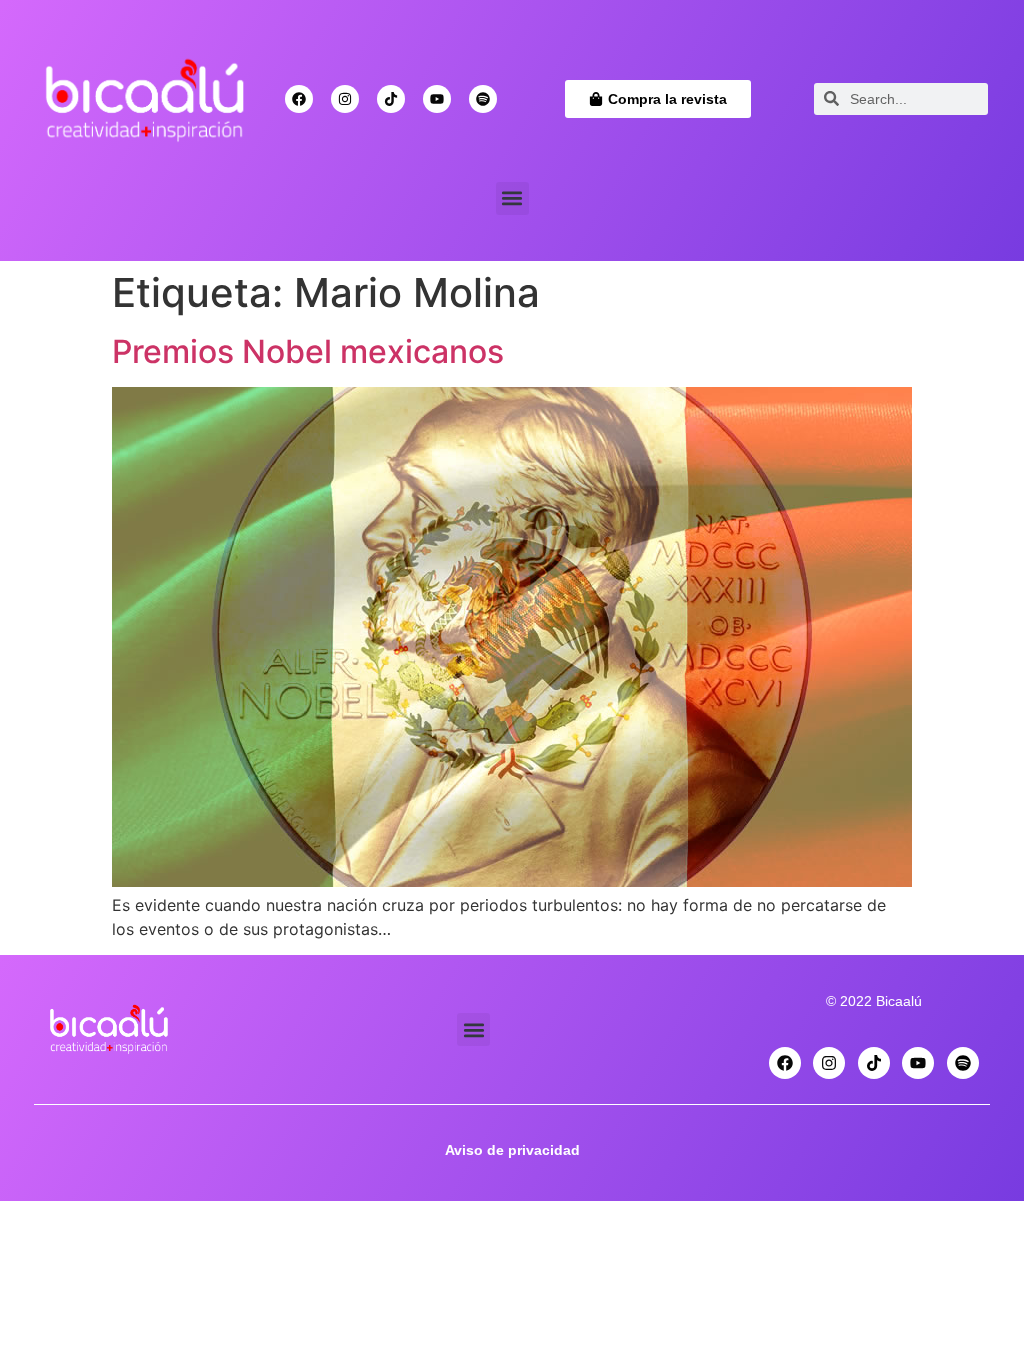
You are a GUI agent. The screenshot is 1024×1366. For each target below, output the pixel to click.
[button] (512, 198)
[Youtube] (437, 99)
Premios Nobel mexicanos (308, 351)
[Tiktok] (391, 99)
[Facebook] (299, 99)
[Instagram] (345, 99)
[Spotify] (483, 99)
